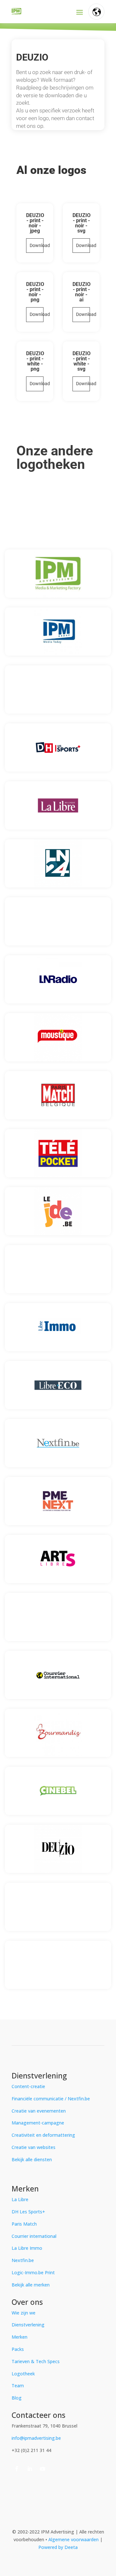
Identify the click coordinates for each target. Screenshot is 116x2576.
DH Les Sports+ (28, 2212)
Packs (18, 2349)
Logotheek (23, 2374)
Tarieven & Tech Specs (36, 2361)
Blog (17, 2398)
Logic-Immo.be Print (33, 2272)
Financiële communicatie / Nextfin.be (51, 2099)
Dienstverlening (28, 2325)
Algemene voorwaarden (74, 2539)
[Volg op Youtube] (43, 2469)
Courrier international (34, 2236)
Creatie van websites (34, 2147)
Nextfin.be (23, 2260)
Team (18, 2386)
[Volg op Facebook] (17, 2469)
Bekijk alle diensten (32, 2159)
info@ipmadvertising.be (36, 2438)
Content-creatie (28, 2086)
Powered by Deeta (58, 2547)
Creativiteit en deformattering (43, 2135)
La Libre (20, 2199)
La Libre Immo (27, 2248)
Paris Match (24, 2224)
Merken (19, 2337)
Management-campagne (38, 2123)
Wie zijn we (24, 2313)
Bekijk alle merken (31, 2285)
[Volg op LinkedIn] (30, 2469)
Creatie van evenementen (39, 2111)
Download (37, 245)
